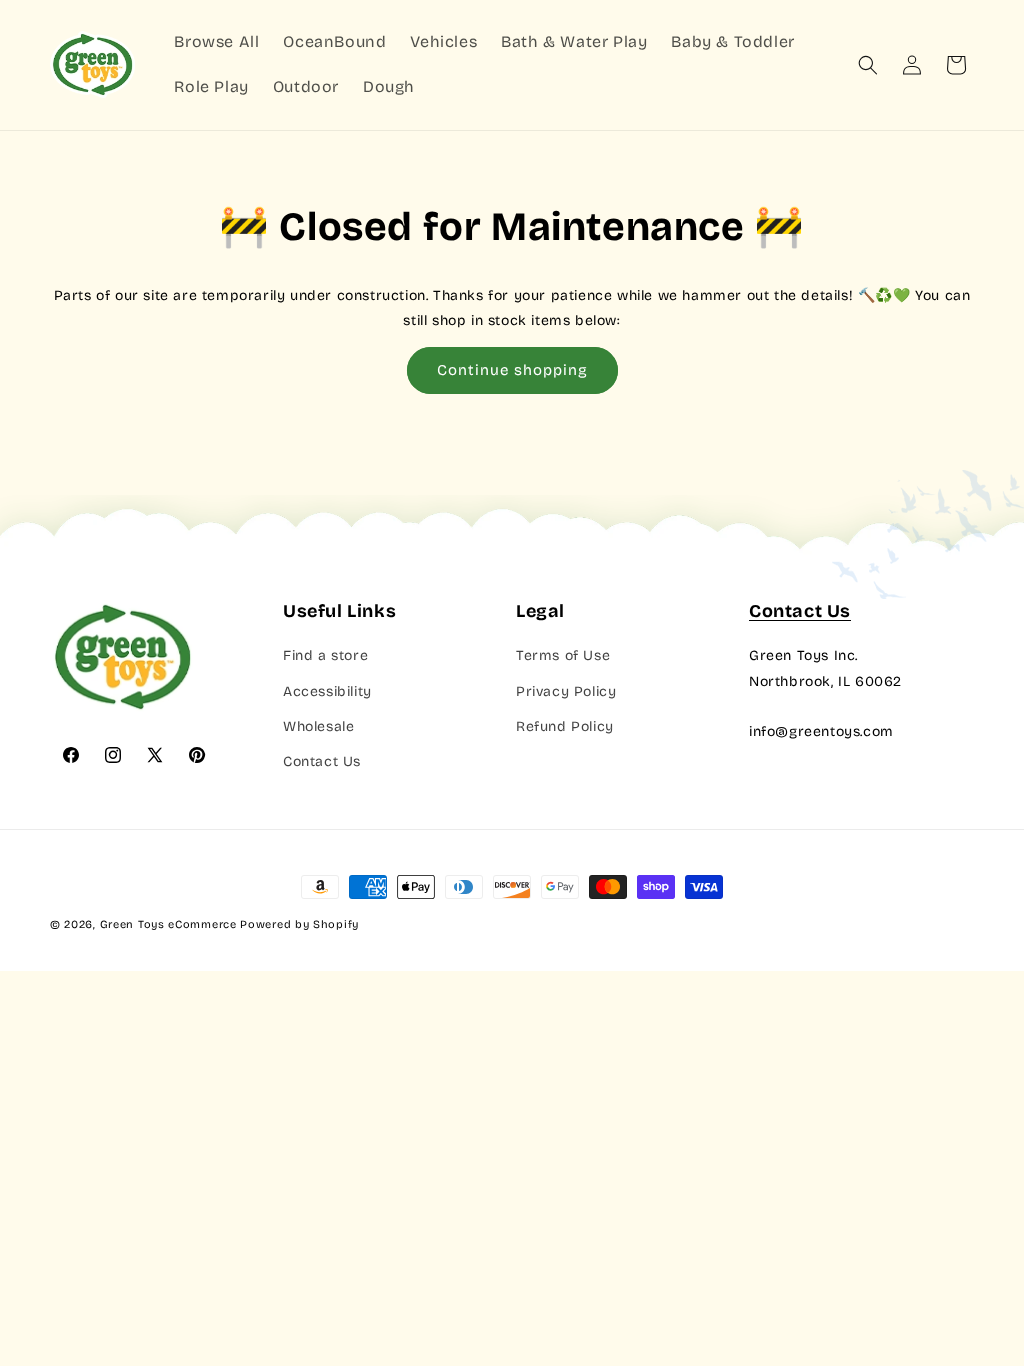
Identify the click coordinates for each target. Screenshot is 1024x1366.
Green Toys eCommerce (168, 924)
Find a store (325, 655)
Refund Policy (565, 726)
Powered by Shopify (299, 924)
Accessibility (327, 691)
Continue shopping (512, 370)
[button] (868, 65)
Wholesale (318, 726)
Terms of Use (563, 655)
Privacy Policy (566, 691)
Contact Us (322, 761)
